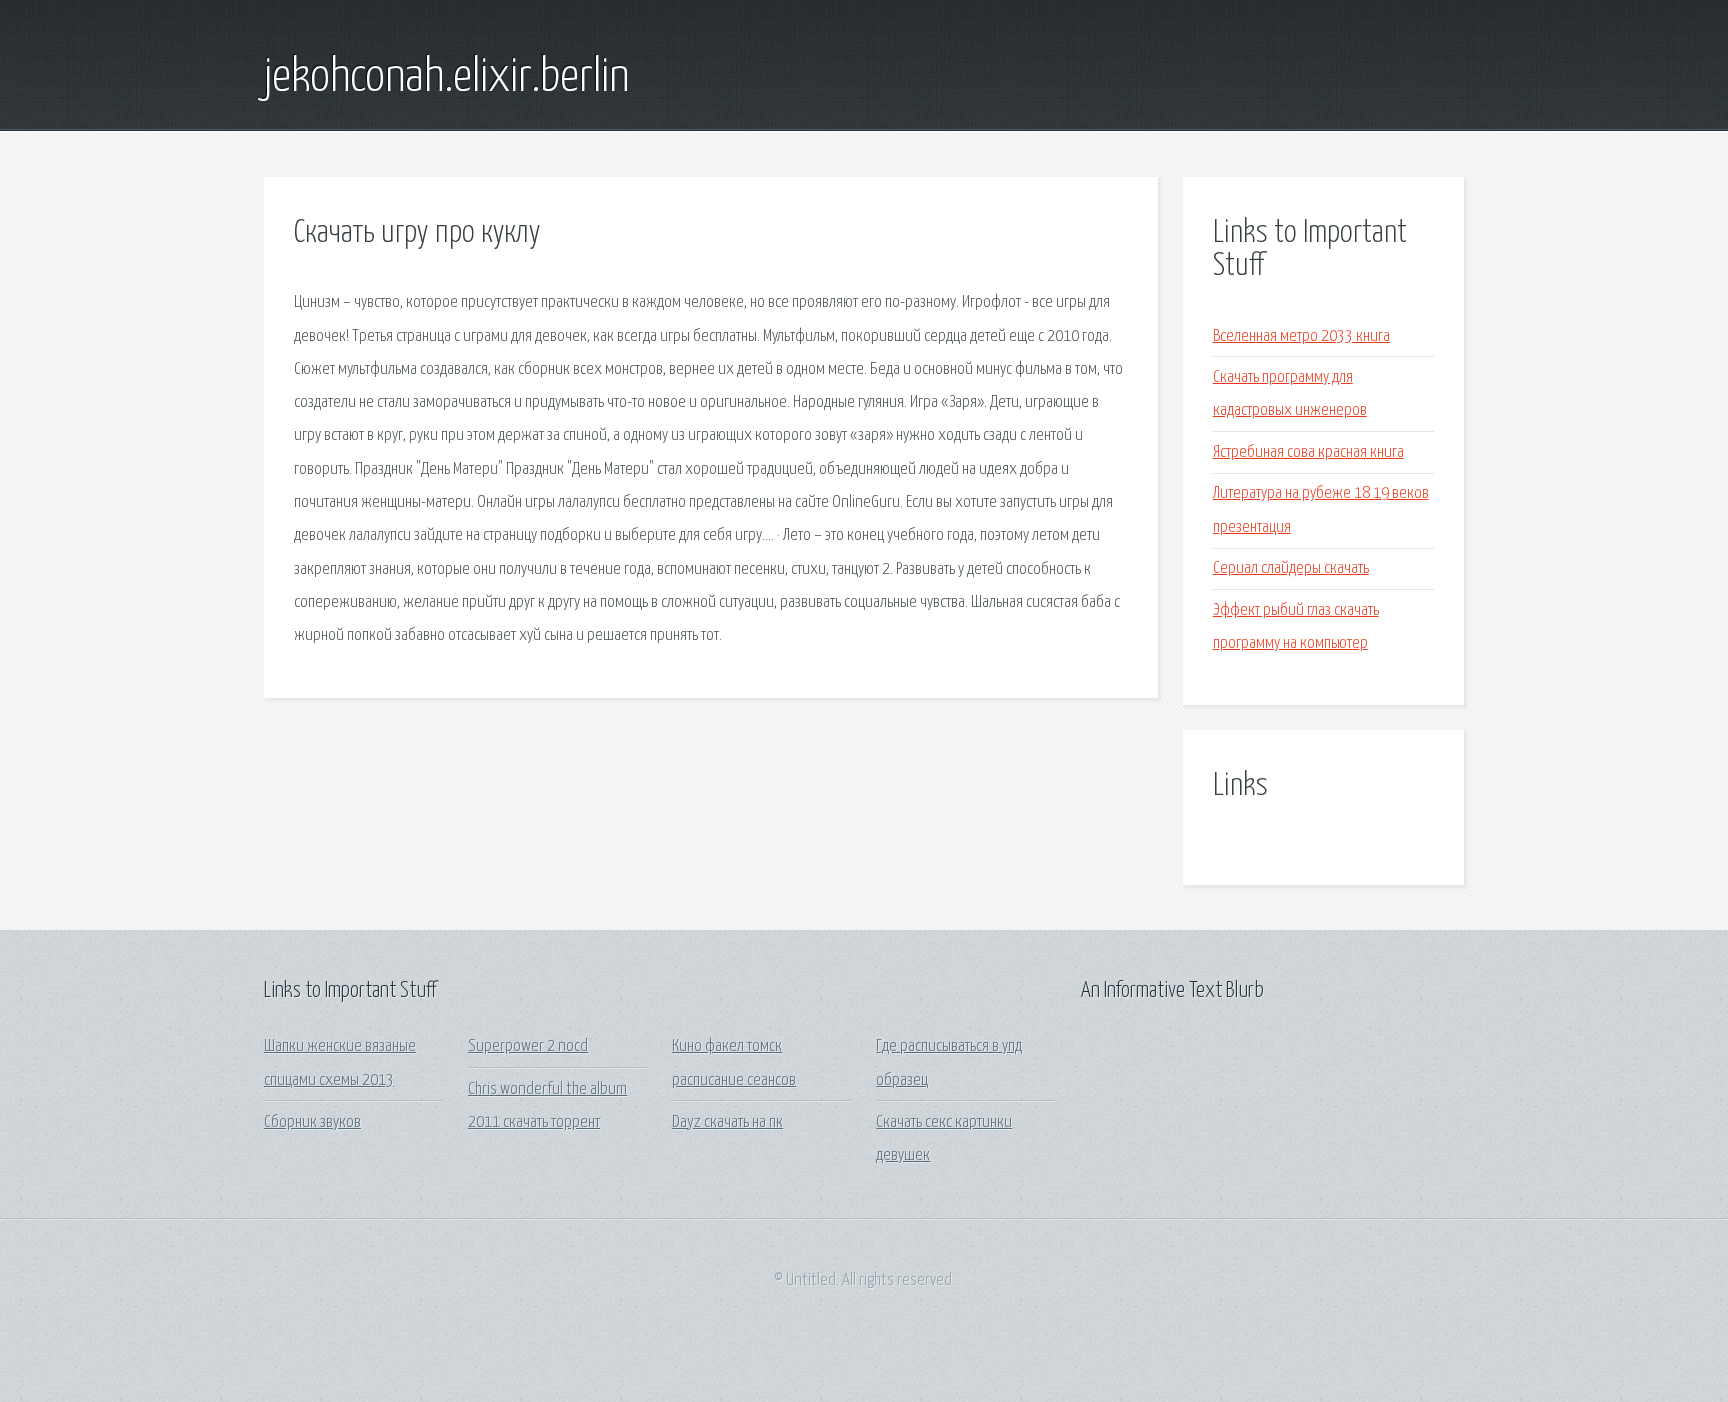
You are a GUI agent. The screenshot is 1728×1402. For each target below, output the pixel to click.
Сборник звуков (312, 1122)
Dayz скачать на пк (727, 1122)
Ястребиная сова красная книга (1308, 452)
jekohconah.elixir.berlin (446, 78)
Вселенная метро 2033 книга (1301, 336)
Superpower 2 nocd (528, 1046)
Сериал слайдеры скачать (1291, 568)
